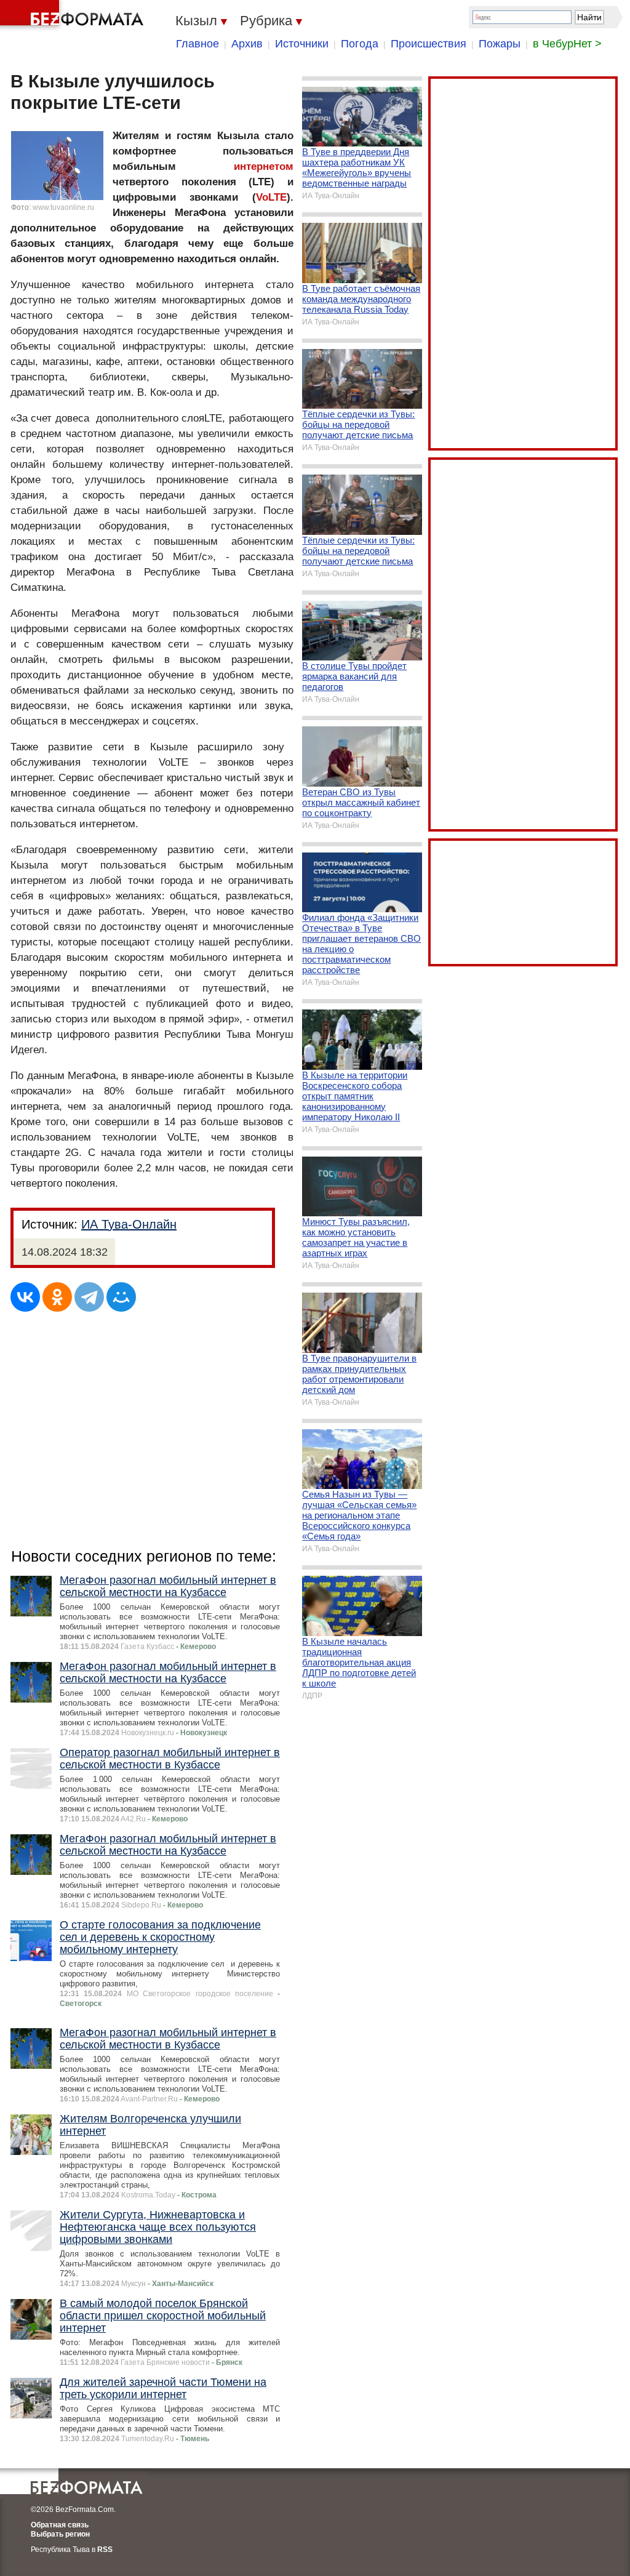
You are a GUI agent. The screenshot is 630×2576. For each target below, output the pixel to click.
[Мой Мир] (121, 1297)
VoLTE (271, 197)
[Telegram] (89, 1297)
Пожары (500, 44)
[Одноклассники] (57, 1297)
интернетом (264, 167)
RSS (105, 2550)
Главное (197, 44)
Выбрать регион (60, 2534)
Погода (360, 44)
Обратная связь (60, 2525)
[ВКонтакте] (25, 1297)
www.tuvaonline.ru (63, 207)
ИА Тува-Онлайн (129, 1224)
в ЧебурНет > (567, 44)
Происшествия (429, 44)
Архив (247, 44)
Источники (302, 44)
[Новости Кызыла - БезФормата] (74, 15)
